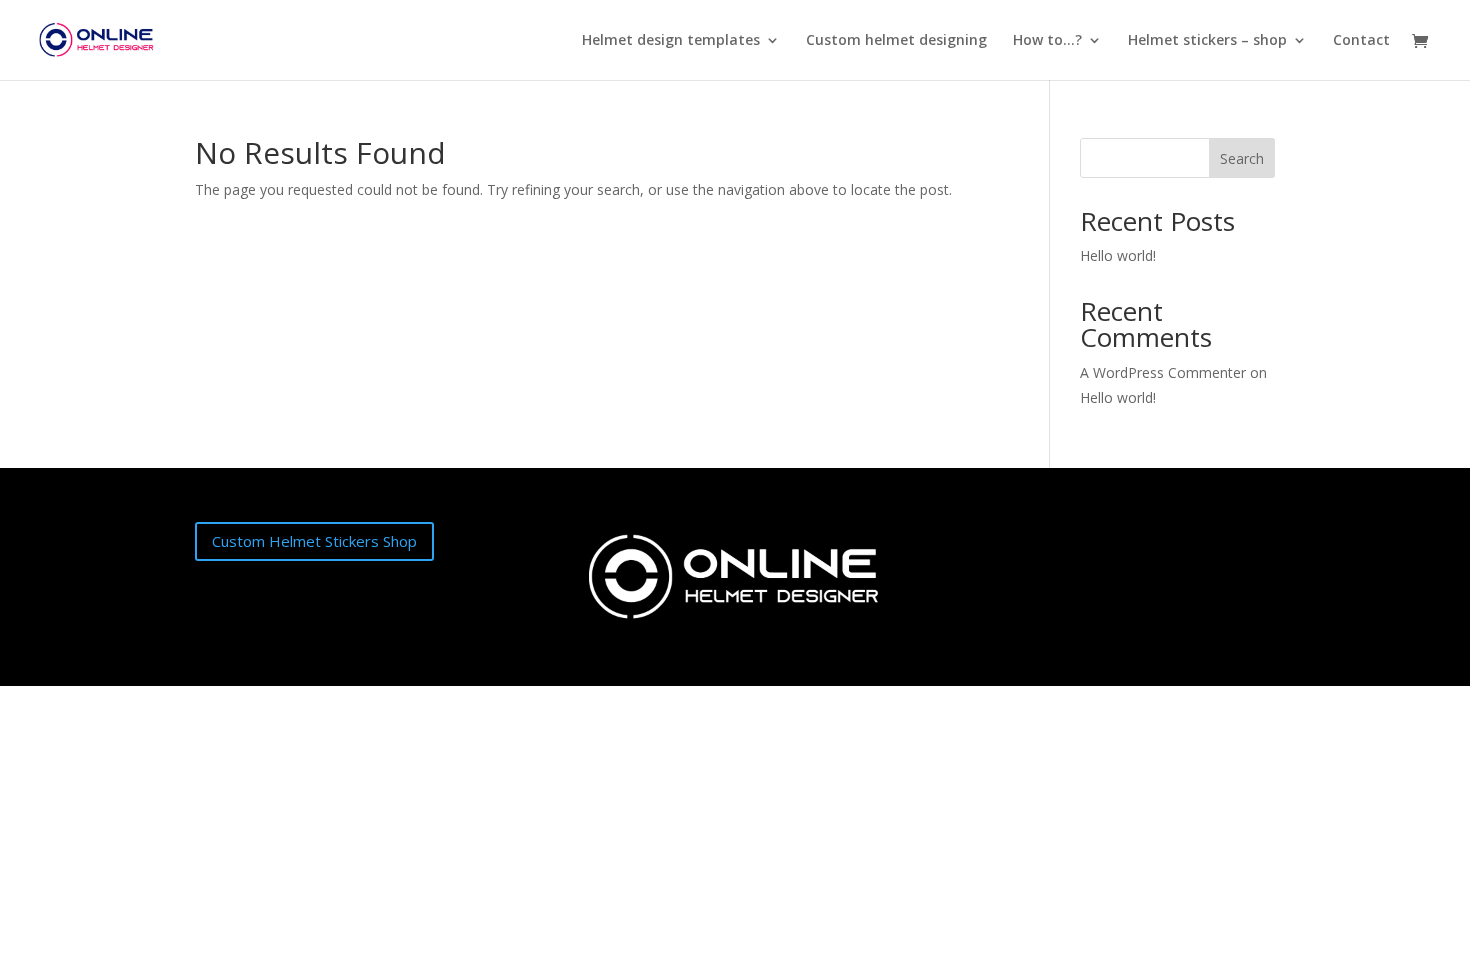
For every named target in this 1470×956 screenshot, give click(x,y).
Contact (1361, 41)
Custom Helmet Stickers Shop (314, 541)
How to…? (1047, 41)
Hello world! (1118, 255)
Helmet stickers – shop (1207, 41)
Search (1242, 158)
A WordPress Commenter (1163, 372)
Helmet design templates (671, 41)
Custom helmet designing (896, 41)
